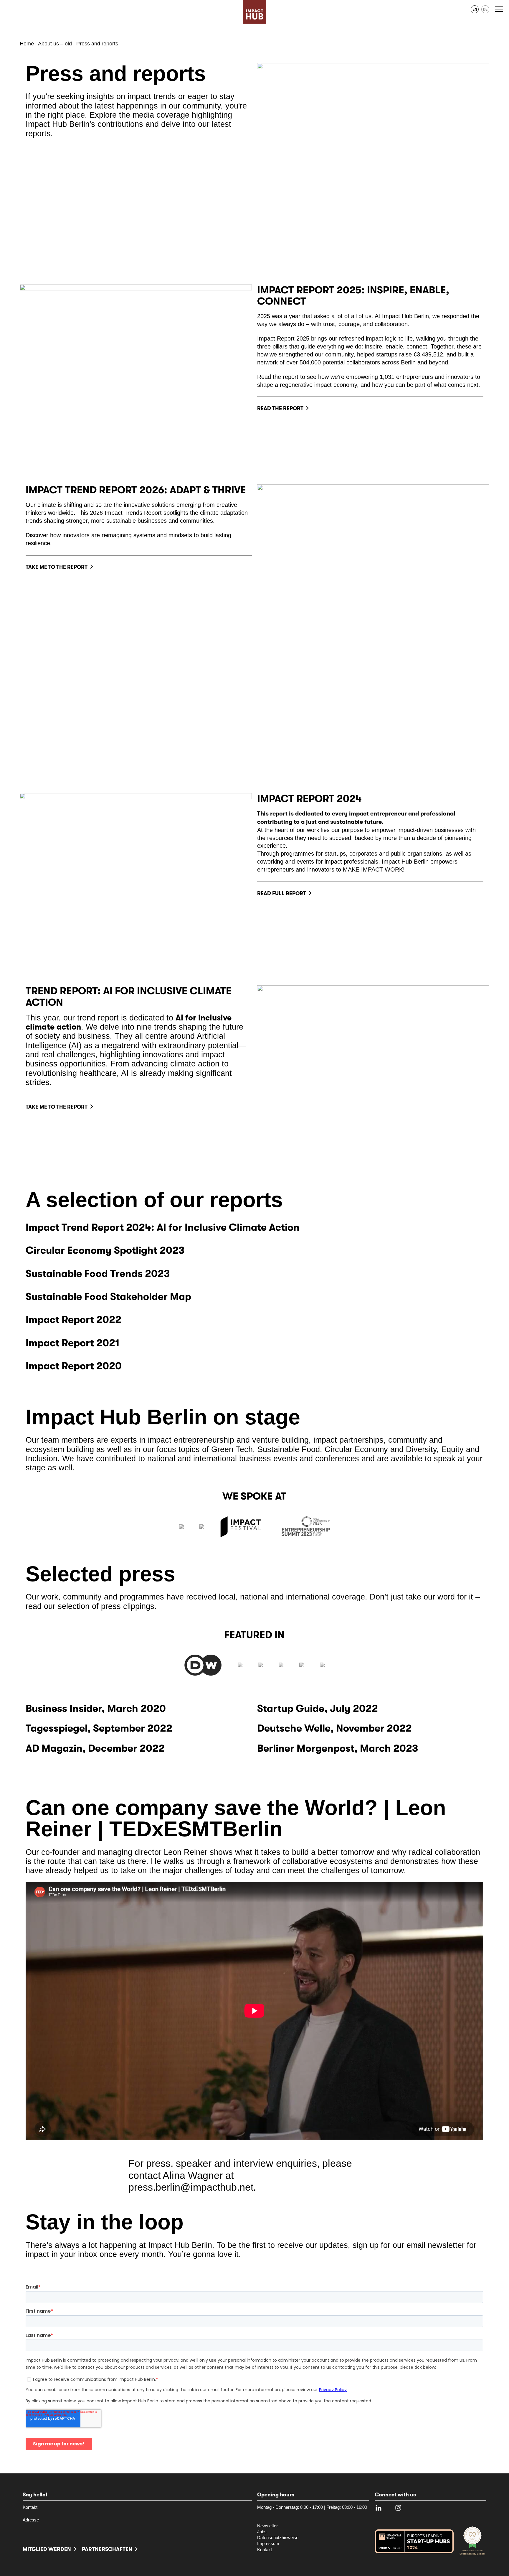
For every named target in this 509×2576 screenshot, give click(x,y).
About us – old (55, 44)
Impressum (268, 2544)
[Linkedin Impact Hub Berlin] (379, 2509)
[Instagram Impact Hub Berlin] (398, 2509)
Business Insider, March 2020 (96, 1709)
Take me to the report (57, 567)
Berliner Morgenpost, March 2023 (338, 1748)
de (485, 9)
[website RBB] (240, 1665)
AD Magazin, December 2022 (95, 1748)
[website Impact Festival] (243, 1527)
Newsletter (267, 2526)
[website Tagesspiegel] (260, 1665)
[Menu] (500, 9)
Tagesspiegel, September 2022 (99, 1728)
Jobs (262, 2532)
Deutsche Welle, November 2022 (334, 1728)
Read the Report (280, 408)
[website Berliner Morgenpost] (281, 1665)
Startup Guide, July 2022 (318, 1709)
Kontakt (30, 2507)
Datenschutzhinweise (278, 2538)
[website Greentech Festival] (181, 1527)
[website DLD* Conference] (202, 1527)
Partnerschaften (107, 2549)
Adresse (31, 2520)
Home (27, 44)
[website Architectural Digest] (302, 1665)
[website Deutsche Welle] (203, 1665)
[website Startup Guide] (322, 1665)
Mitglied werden (47, 2549)
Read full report (282, 893)
